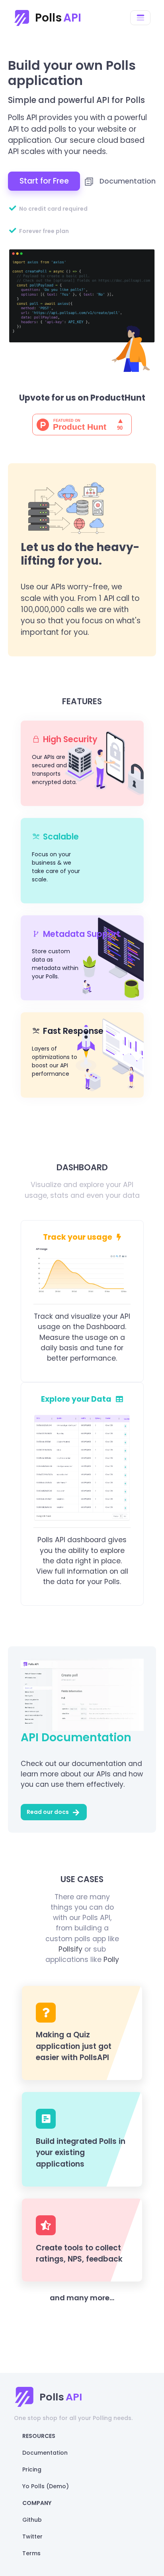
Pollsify (70, 1949)
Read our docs (48, 1812)
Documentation (127, 181)
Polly (111, 1960)
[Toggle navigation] (140, 18)
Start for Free (44, 181)
